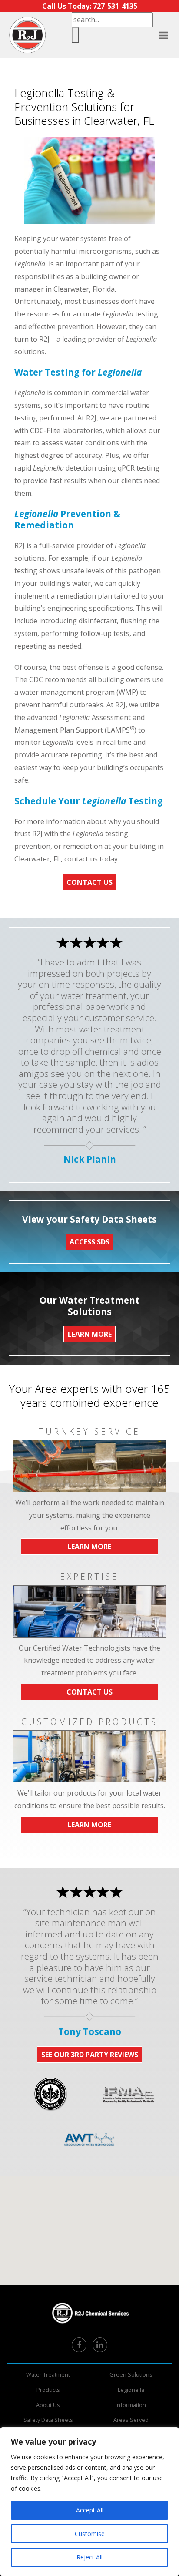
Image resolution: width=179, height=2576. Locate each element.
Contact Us (89, 882)
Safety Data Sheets (48, 2420)
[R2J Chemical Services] (27, 35)
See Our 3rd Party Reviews (90, 2055)
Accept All (90, 2510)
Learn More (89, 1547)
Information (131, 2405)
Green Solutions (131, 2374)
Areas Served (131, 2420)
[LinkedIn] (100, 2345)
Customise (90, 2534)
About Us (48, 2405)
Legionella (131, 2390)
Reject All (89, 2557)
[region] (89, 2502)
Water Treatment (48, 2374)
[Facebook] (79, 2345)
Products (48, 2390)
